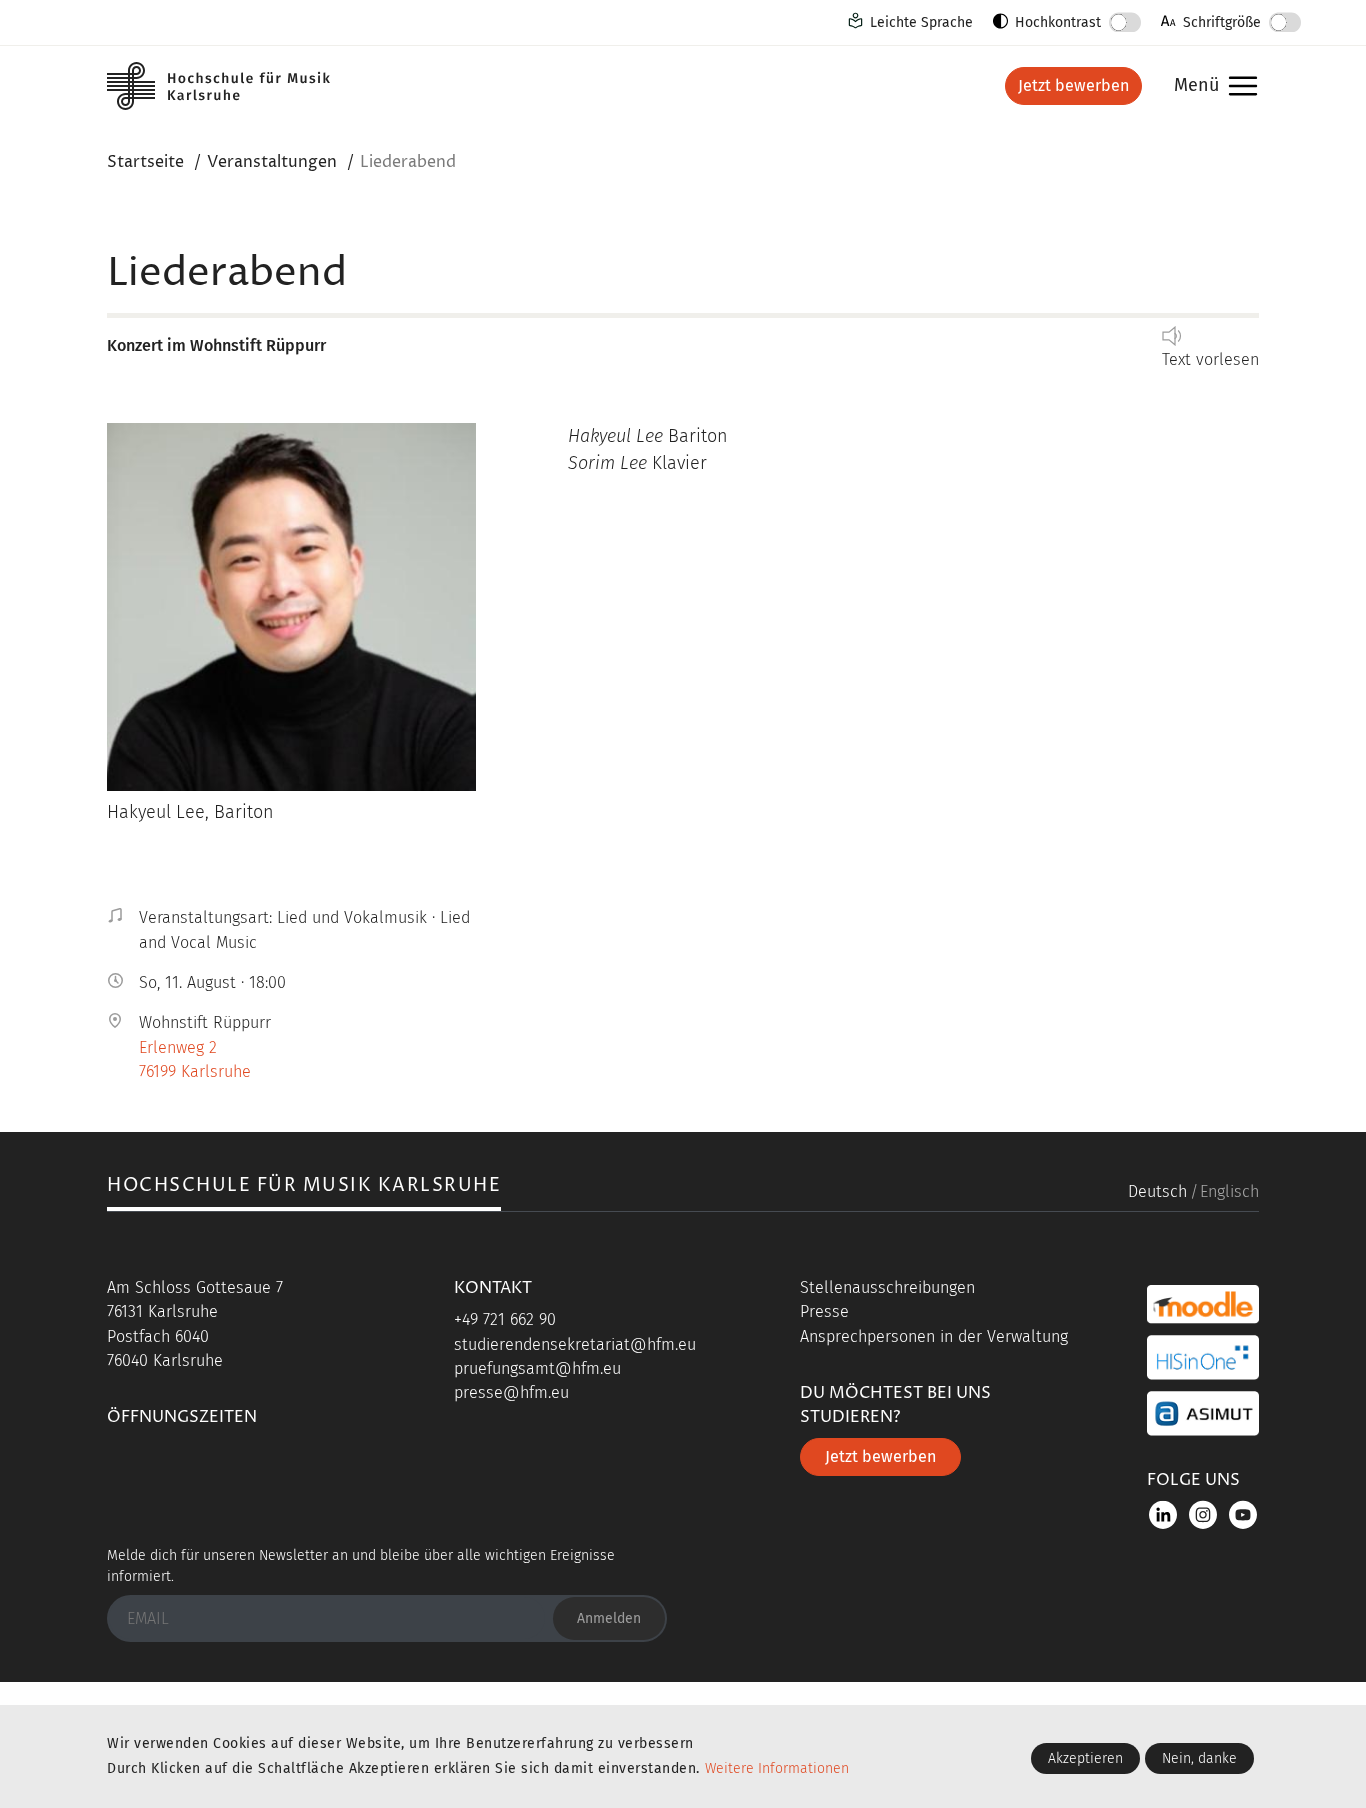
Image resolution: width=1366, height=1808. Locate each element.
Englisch (1229, 1191)
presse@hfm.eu (511, 1392)
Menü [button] (1210, 86)
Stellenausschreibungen (887, 1287)
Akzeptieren (1085, 1758)
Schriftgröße (1222, 22)
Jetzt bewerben (1073, 85)
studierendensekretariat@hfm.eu (575, 1344)
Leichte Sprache (921, 22)
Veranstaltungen (272, 162)
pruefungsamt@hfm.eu (537, 1368)
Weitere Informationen (777, 1768)
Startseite (145, 162)
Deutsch (1157, 1191)
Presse (824, 1311)
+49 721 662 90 (505, 1319)
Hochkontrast (1058, 22)
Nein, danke (1199, 1758)
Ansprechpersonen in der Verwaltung (934, 1336)
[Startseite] (237, 86)
